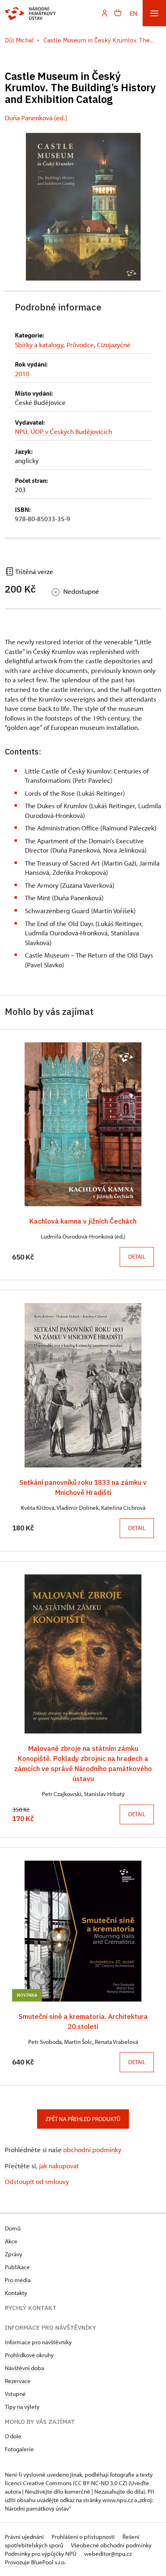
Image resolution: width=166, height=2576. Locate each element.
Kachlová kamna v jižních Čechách (83, 1221)
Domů (13, 2228)
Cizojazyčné (114, 345)
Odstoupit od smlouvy (37, 2181)
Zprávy (13, 2254)
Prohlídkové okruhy (29, 2355)
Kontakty (16, 2293)
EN (134, 13)
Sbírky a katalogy (39, 345)
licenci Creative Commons (38, 2483)
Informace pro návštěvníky (38, 2342)
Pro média (18, 2280)
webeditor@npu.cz (108, 2554)
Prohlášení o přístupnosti (84, 2537)
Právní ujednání (25, 2537)
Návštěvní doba (24, 2368)
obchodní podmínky (92, 2149)
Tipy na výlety (22, 2407)
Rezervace (18, 2381)
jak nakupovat (59, 2166)
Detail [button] (137, 1257)
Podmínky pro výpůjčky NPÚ (41, 2554)
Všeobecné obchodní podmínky (111, 2545)
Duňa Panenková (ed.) (36, 118)
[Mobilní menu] (154, 13)
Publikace (17, 2267)
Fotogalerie (19, 2449)
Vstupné (15, 2394)
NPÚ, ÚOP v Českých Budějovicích (63, 431)
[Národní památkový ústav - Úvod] (30, 13)
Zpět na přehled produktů (83, 2119)
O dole (13, 2436)
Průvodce (80, 345)
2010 (22, 374)
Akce (11, 2241)
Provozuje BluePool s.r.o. (35, 2562)
